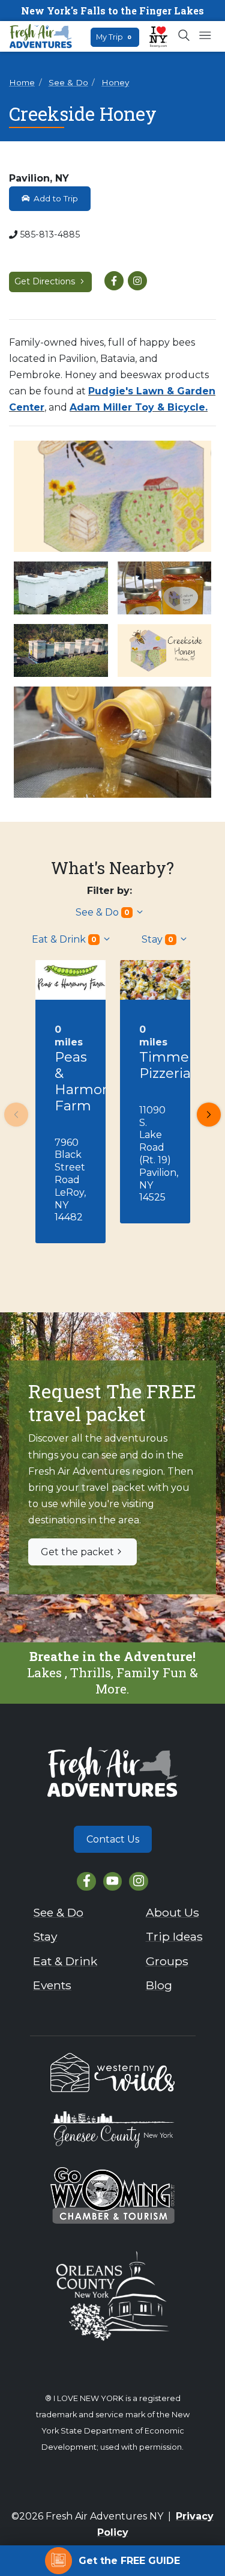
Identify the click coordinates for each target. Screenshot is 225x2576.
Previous (16, 1115)
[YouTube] (112, 1881)
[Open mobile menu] (205, 36)
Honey (115, 82)
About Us (172, 1912)
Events (52, 1985)
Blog (159, 1985)
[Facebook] (86, 1881)
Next (209, 1115)
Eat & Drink (64, 939)
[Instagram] (138, 1881)
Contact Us (113, 1839)
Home (22, 82)
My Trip (114, 37)
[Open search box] (184, 36)
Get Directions (46, 281)
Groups (167, 1961)
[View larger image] (112, 496)
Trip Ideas (174, 1936)
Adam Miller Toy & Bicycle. (139, 407)
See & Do (68, 82)
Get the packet (77, 1552)
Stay (157, 939)
